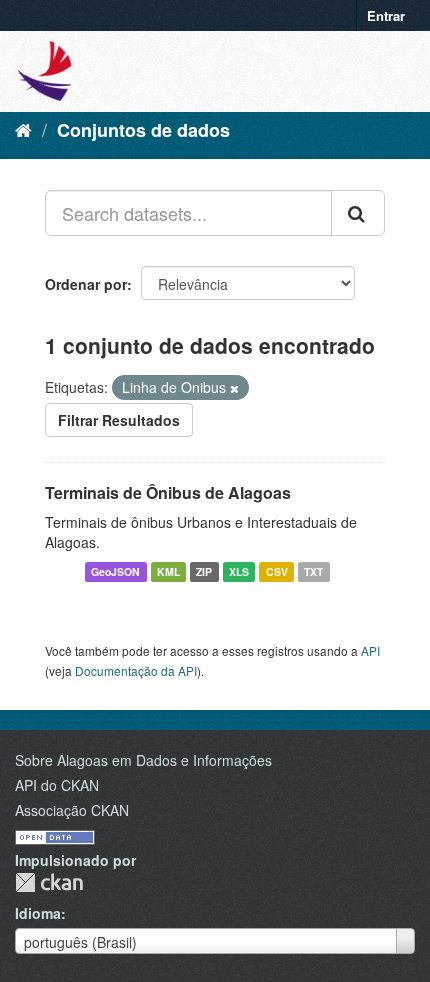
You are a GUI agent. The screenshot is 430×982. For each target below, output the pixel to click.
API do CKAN (57, 785)
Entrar (386, 15)
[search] (358, 213)
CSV (277, 571)
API (370, 650)
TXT (313, 571)
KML (168, 571)
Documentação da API (136, 670)
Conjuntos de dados (143, 130)
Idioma (38, 913)
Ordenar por (86, 284)
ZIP (204, 571)
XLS (239, 571)
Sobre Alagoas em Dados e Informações (143, 760)
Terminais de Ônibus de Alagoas (168, 492)
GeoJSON (115, 571)
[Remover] (234, 388)
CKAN (49, 882)
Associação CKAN (72, 810)
